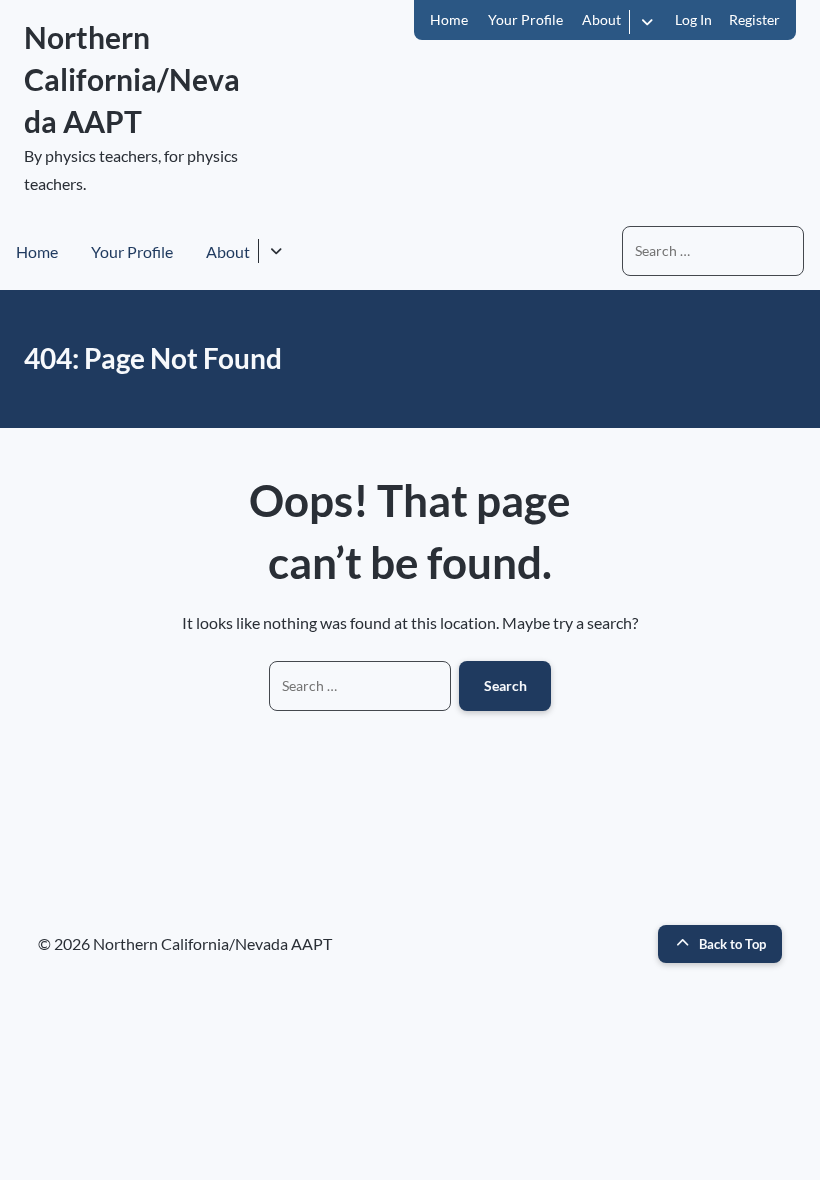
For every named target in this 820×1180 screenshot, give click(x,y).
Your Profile (525, 19)
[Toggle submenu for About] (646, 22)
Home (449, 19)
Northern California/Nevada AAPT (132, 79)
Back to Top (732, 944)
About (601, 19)
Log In (693, 19)
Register (754, 19)
